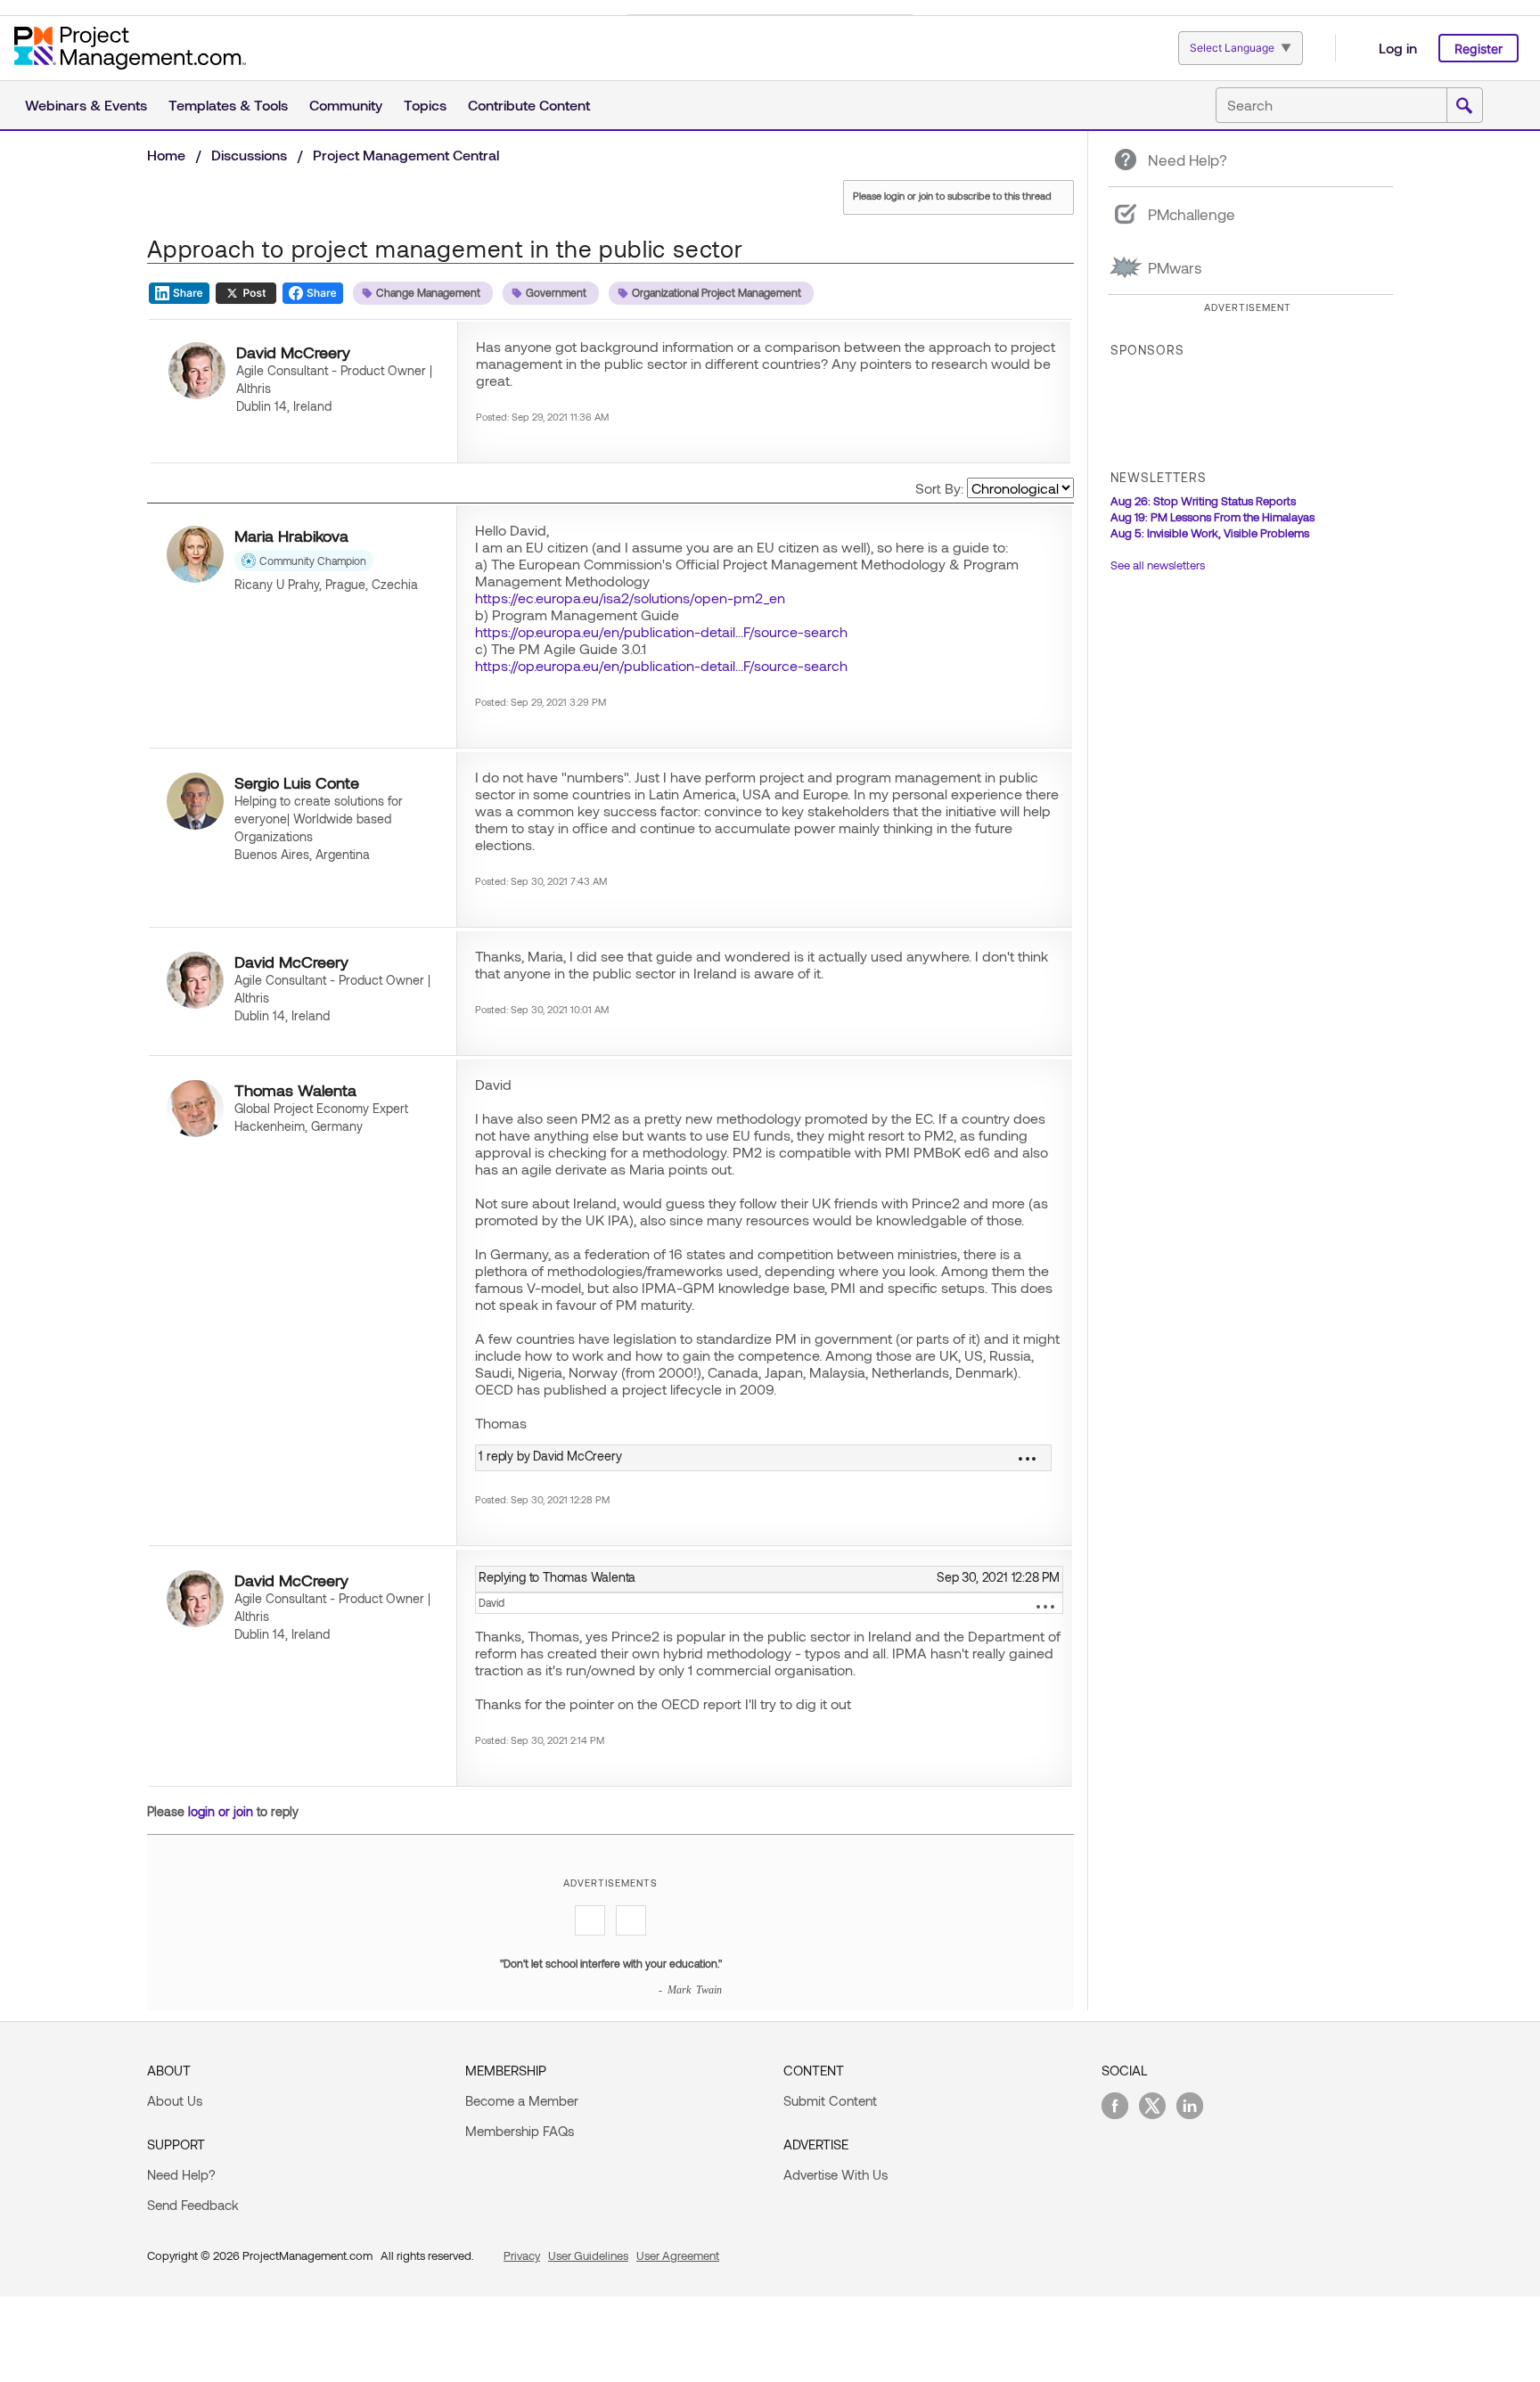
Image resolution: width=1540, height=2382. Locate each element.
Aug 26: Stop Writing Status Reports (1203, 501)
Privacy (522, 2255)
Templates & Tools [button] (228, 105)
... (1045, 1607)
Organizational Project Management (717, 292)
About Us (175, 2100)
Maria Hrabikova (291, 536)
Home (166, 155)
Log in (1398, 48)
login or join (221, 1811)
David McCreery (293, 352)
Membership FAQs (520, 2131)
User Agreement (678, 2255)
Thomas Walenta (295, 1090)
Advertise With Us (836, 2174)
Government (556, 292)
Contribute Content (529, 105)
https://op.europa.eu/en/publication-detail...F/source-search (661, 631)
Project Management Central (406, 155)
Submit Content (830, 2100)
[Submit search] (1464, 106)
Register (1479, 49)
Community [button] (346, 105)
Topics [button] (425, 105)
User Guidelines (588, 2255)
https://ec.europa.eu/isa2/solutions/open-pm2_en (630, 598)
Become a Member (522, 2100)
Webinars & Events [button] (86, 105)
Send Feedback (193, 2205)
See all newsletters (1158, 565)
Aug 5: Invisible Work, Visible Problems (1210, 533)
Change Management (428, 292)
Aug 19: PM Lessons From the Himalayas (1212, 517)
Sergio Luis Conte (297, 782)
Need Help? (181, 2174)
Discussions (249, 155)
